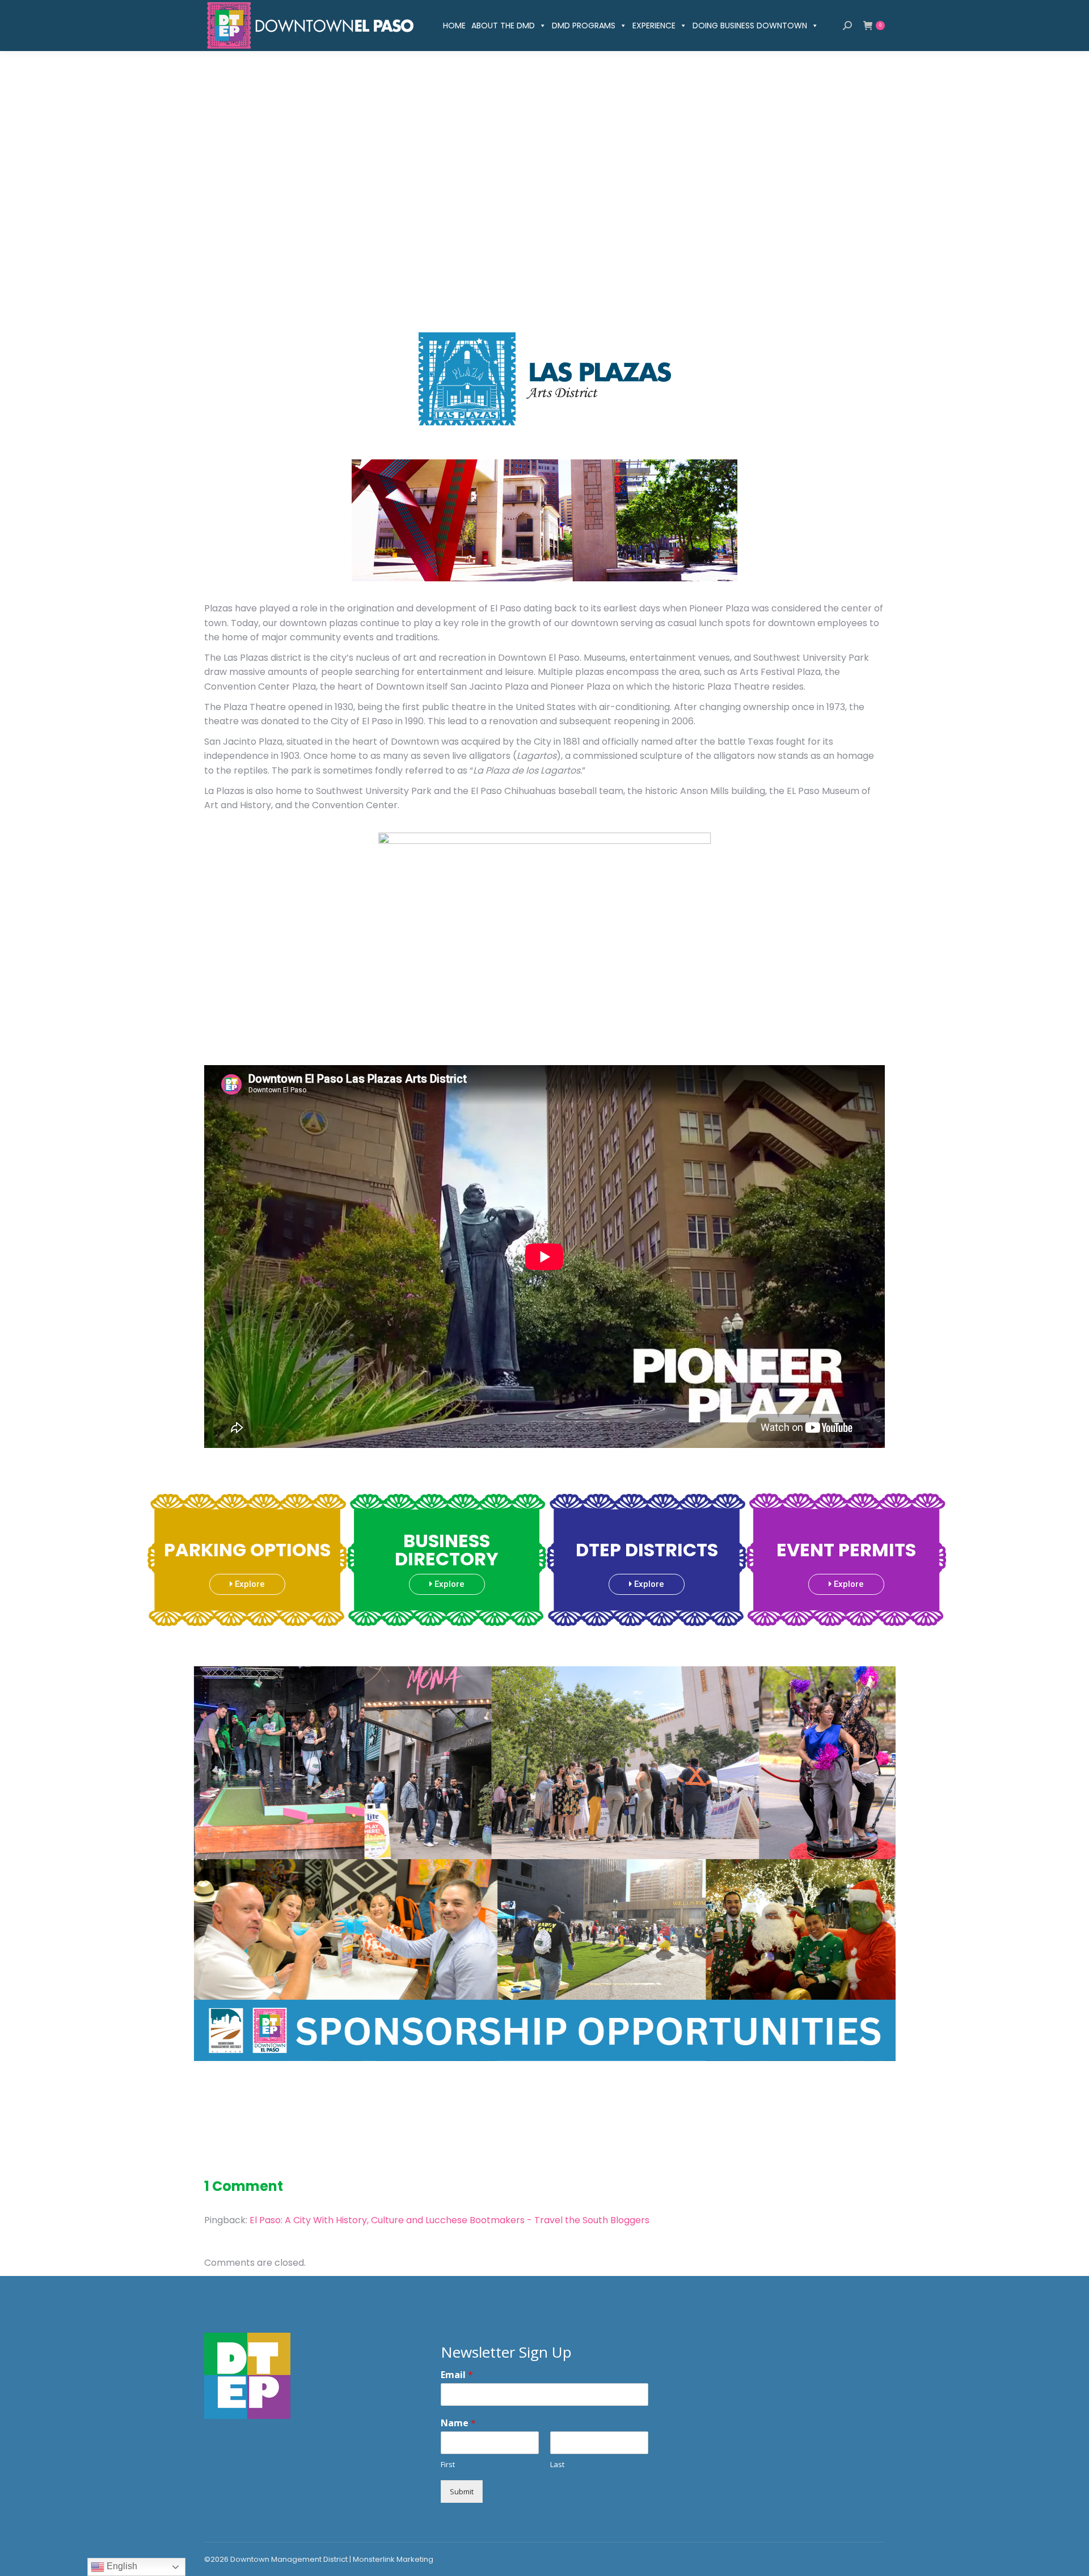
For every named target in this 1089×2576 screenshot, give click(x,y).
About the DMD (503, 26)
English (121, 2566)
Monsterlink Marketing (393, 2559)
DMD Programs (584, 26)
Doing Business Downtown (750, 26)
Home (454, 26)
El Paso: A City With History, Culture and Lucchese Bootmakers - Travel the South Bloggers (449, 2220)
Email (457, 2375)
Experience (654, 26)
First (448, 2465)
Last (557, 2465)
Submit (462, 2491)
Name (458, 2423)
